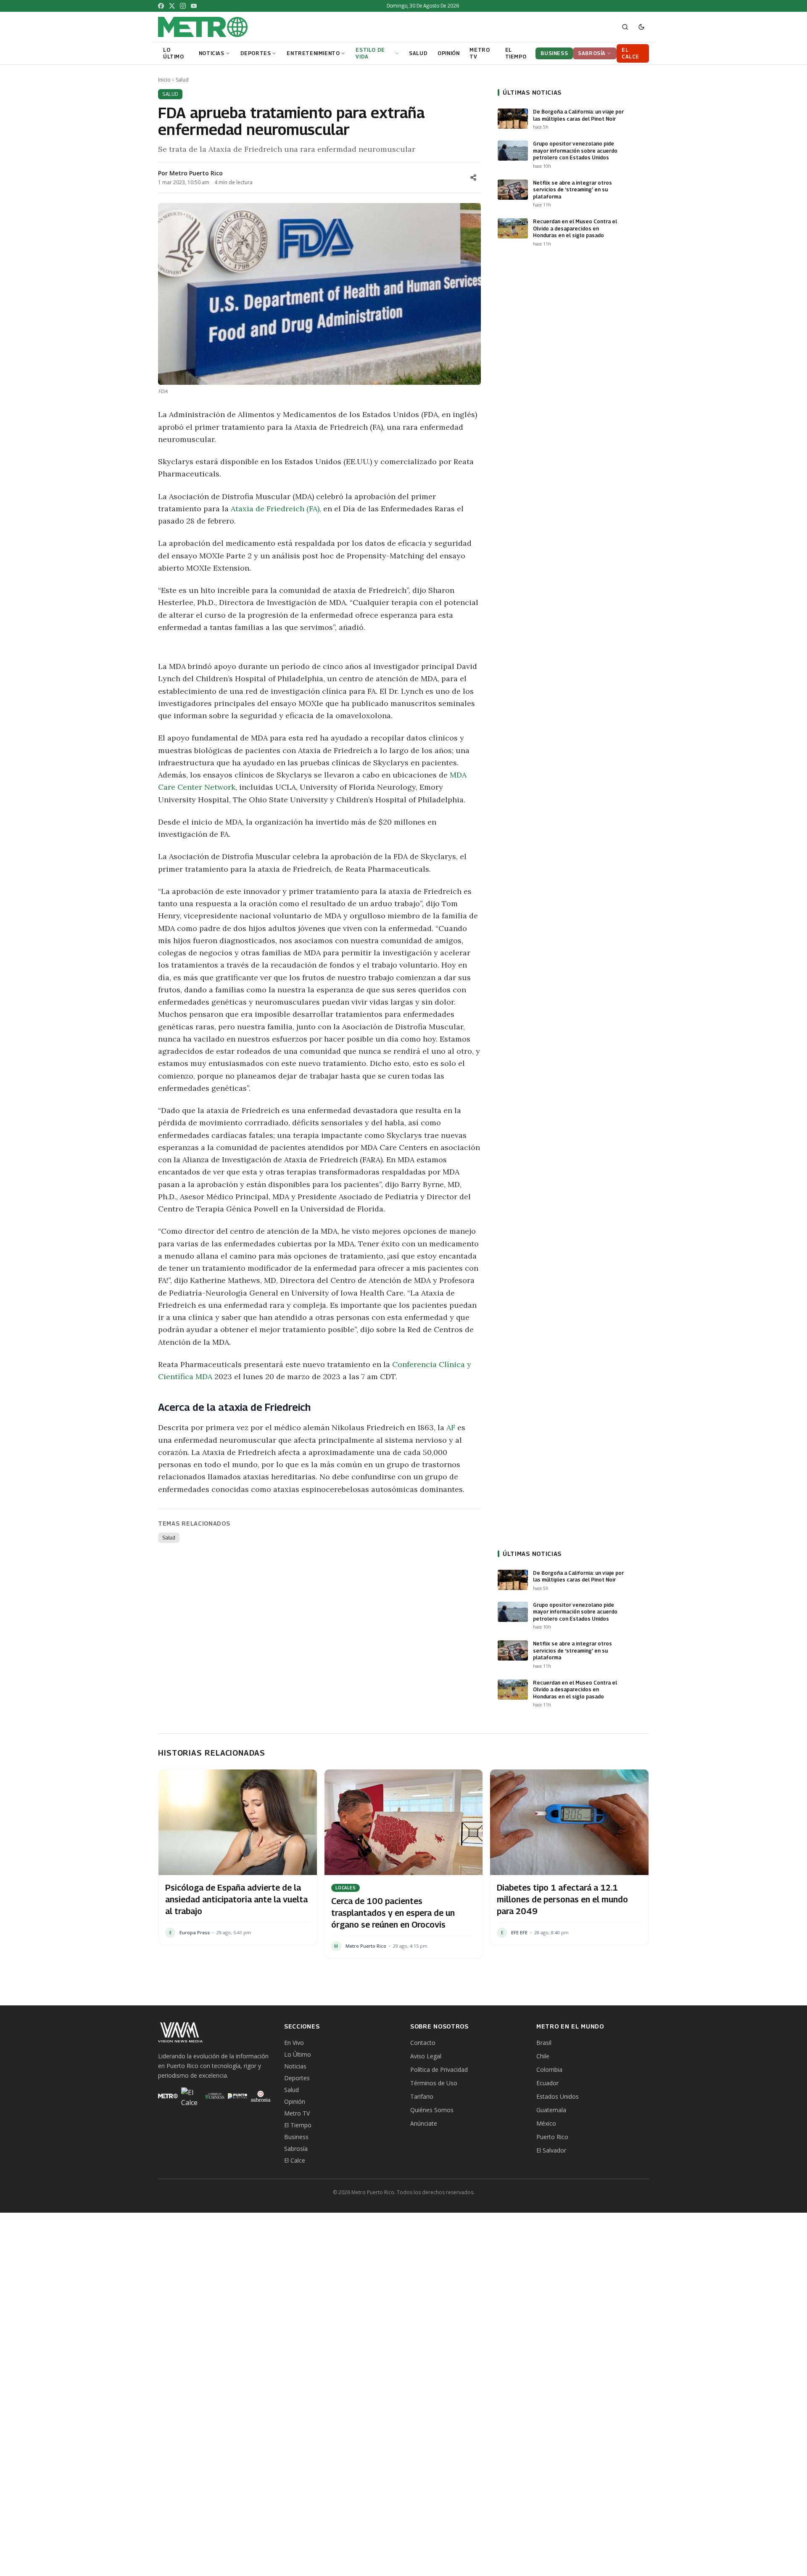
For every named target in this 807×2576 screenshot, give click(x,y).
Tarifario (422, 2096)
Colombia (549, 2070)
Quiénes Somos (432, 2110)
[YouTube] (194, 6)
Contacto (423, 2043)
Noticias (295, 2066)
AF (451, 1427)
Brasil (544, 2043)
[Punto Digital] (238, 2096)
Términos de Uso (434, 2083)
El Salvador (551, 2150)
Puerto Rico (552, 2137)
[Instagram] (183, 6)
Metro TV (297, 2113)
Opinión (295, 2101)
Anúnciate (424, 2123)
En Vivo (294, 2043)
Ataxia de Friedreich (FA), (276, 509)
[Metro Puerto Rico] (168, 2096)
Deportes (297, 2078)
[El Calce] (191, 2096)
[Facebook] (161, 6)
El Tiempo (298, 2125)
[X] (172, 6)
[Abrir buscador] (625, 27)
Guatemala (551, 2110)
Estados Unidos (558, 2096)
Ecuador (547, 2083)
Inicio (164, 80)
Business (296, 2137)
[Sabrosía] (261, 2096)
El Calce (295, 2160)
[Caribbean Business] (214, 2096)
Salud (182, 80)
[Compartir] (473, 177)
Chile (543, 2056)
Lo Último (298, 2054)
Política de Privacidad (439, 2070)
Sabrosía (296, 2149)
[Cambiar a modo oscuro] (641, 27)
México (546, 2123)
